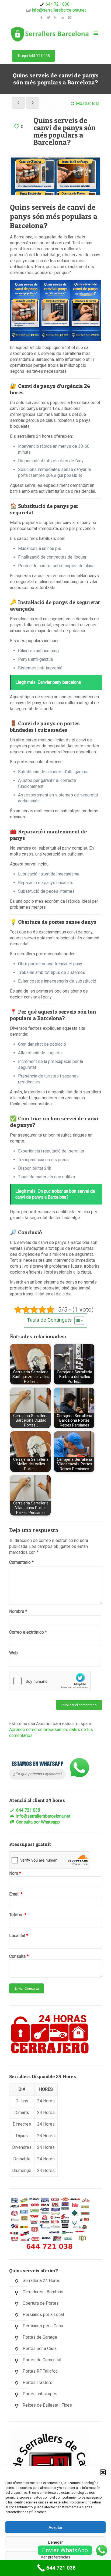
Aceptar (55, 2527)
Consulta (19, 1956)
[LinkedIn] (63, 18)
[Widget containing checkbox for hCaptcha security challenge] (50, 1681)
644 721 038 (58, 4)
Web (13, 1653)
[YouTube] (56, 18)
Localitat (19, 1936)
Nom (15, 1873)
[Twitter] (49, 18)
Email (16, 1894)
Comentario (21, 1562)
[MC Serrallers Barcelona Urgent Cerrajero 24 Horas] (50, 34)
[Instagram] (70, 18)
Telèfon (18, 1915)
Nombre (18, 1611)
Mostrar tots (88, 103)
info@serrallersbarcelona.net (59, 10)
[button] (103, 2472)
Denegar (55, 2542)
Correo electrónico (28, 1632)
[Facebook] (42, 18)
